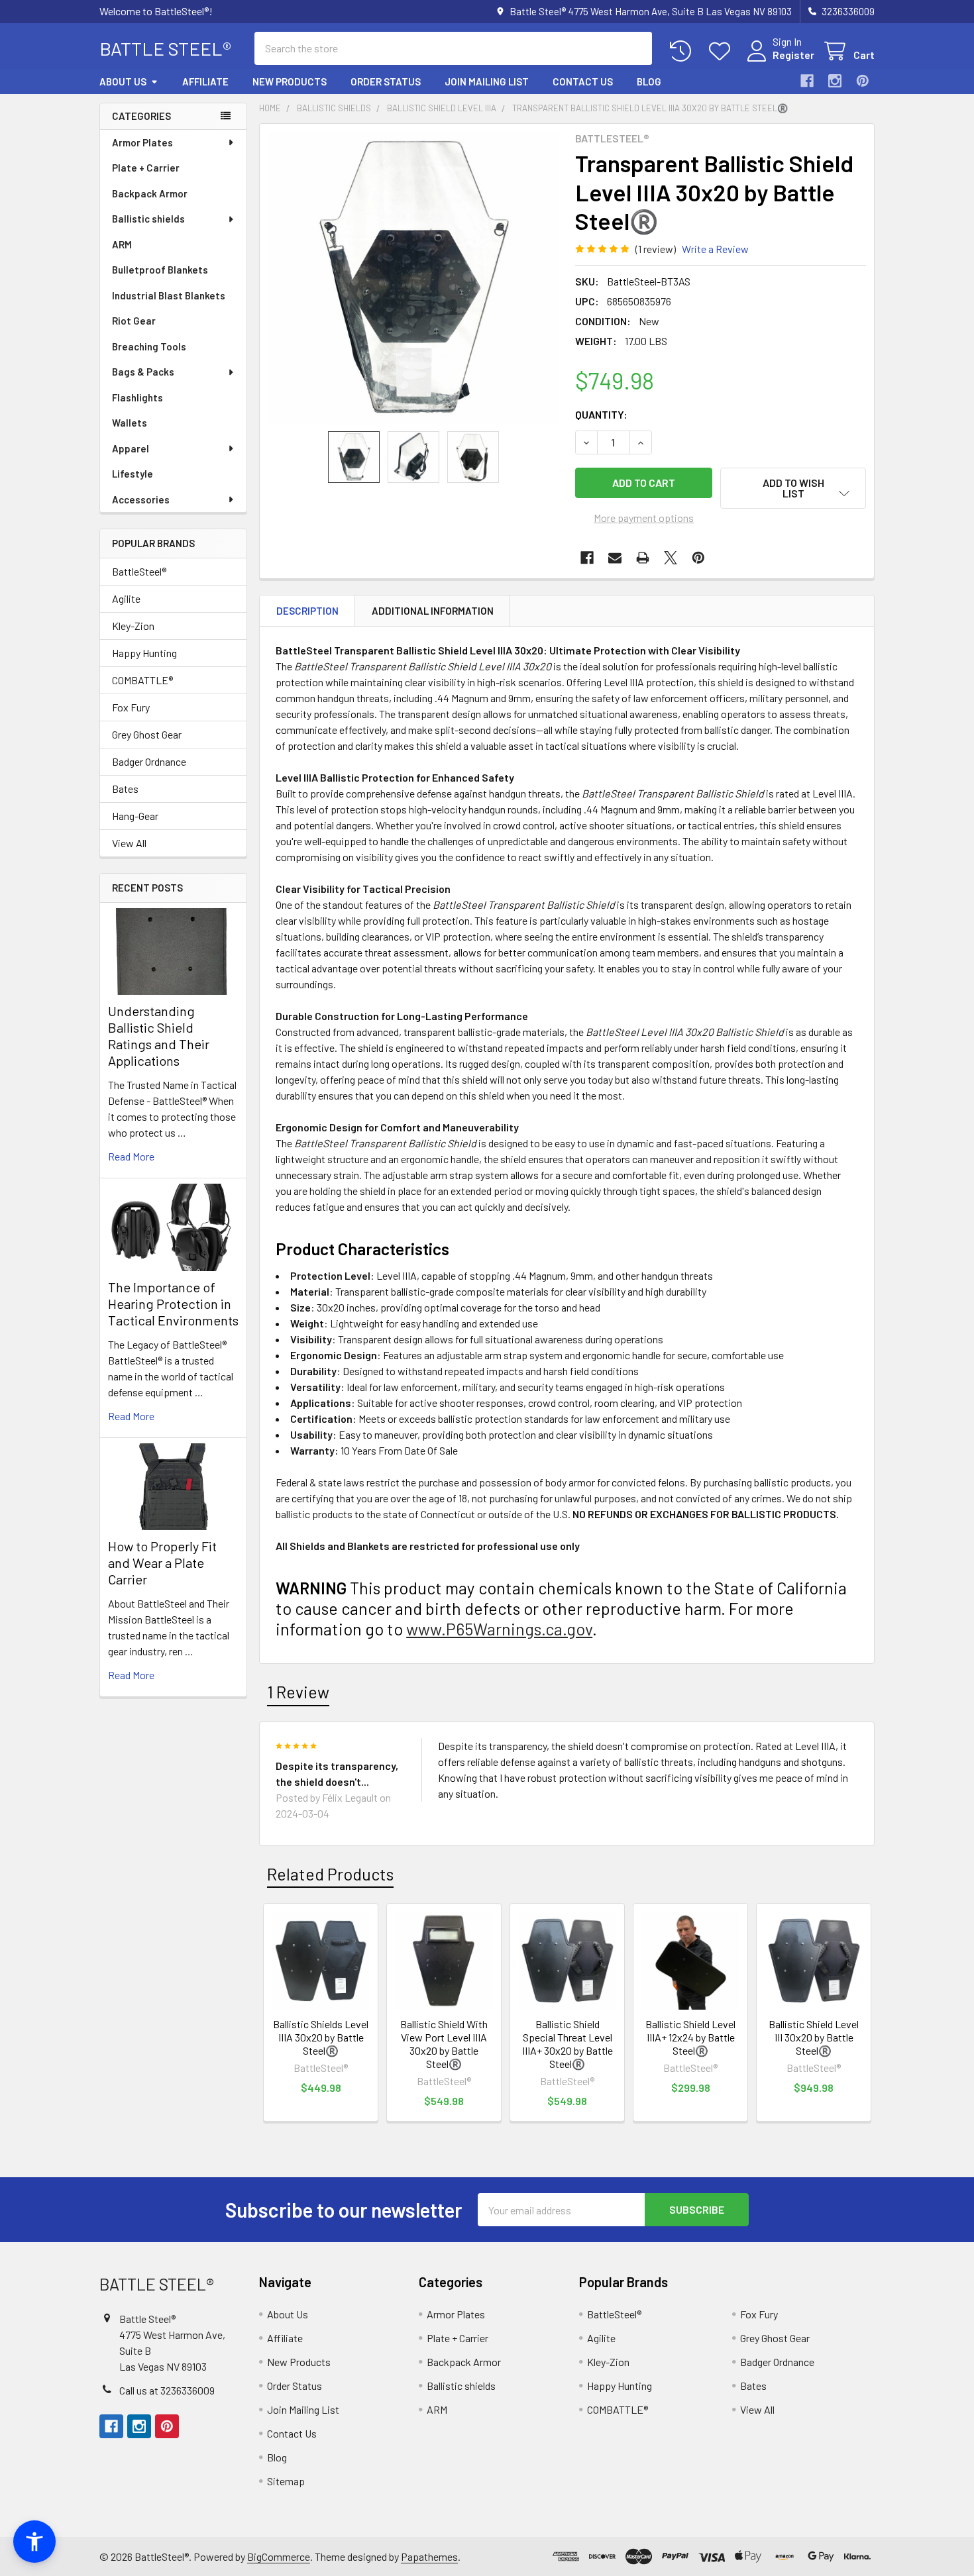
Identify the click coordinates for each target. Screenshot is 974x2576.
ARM (122, 244)
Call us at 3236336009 (167, 2390)
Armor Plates (142, 142)
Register (793, 55)
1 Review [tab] (298, 1692)
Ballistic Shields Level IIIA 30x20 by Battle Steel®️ (321, 2037)
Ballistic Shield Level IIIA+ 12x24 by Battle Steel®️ (690, 2037)
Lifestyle (133, 474)
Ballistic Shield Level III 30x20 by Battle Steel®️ (814, 2037)
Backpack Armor (150, 193)
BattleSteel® (139, 571)
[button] (793, 488)
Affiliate (205, 81)
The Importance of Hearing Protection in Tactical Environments (173, 1304)
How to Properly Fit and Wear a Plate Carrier (162, 1563)
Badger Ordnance (149, 761)
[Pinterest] (863, 81)
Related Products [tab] (330, 1874)
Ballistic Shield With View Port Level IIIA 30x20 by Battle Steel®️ (444, 2044)
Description (307, 611)
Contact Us (583, 81)
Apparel (131, 448)
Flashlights (137, 397)
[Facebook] (807, 81)
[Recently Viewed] (683, 51)
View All (129, 843)
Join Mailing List (487, 81)
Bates (125, 789)
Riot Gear (134, 321)
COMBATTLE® (142, 680)
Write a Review (715, 249)
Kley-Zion (133, 626)
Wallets (130, 423)
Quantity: (601, 414)
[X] (671, 558)
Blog (649, 81)
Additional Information (433, 611)
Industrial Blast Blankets (169, 295)
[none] (413, 278)
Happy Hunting (144, 653)
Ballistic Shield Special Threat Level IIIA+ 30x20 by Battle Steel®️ (568, 2044)
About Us (123, 81)
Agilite (126, 598)
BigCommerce (279, 2556)
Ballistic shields (148, 219)
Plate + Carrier (146, 168)
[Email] (615, 558)
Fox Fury (131, 707)
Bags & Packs (143, 372)
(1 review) (656, 249)
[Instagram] (835, 81)
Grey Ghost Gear (147, 734)
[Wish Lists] (723, 51)
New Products (290, 81)
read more (131, 1156)
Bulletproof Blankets (160, 270)
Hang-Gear (135, 816)
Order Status (386, 81)
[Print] (643, 558)
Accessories (141, 499)
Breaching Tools (149, 346)
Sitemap (286, 2481)
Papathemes (429, 2556)
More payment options (644, 518)
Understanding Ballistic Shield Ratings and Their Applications (159, 1036)
